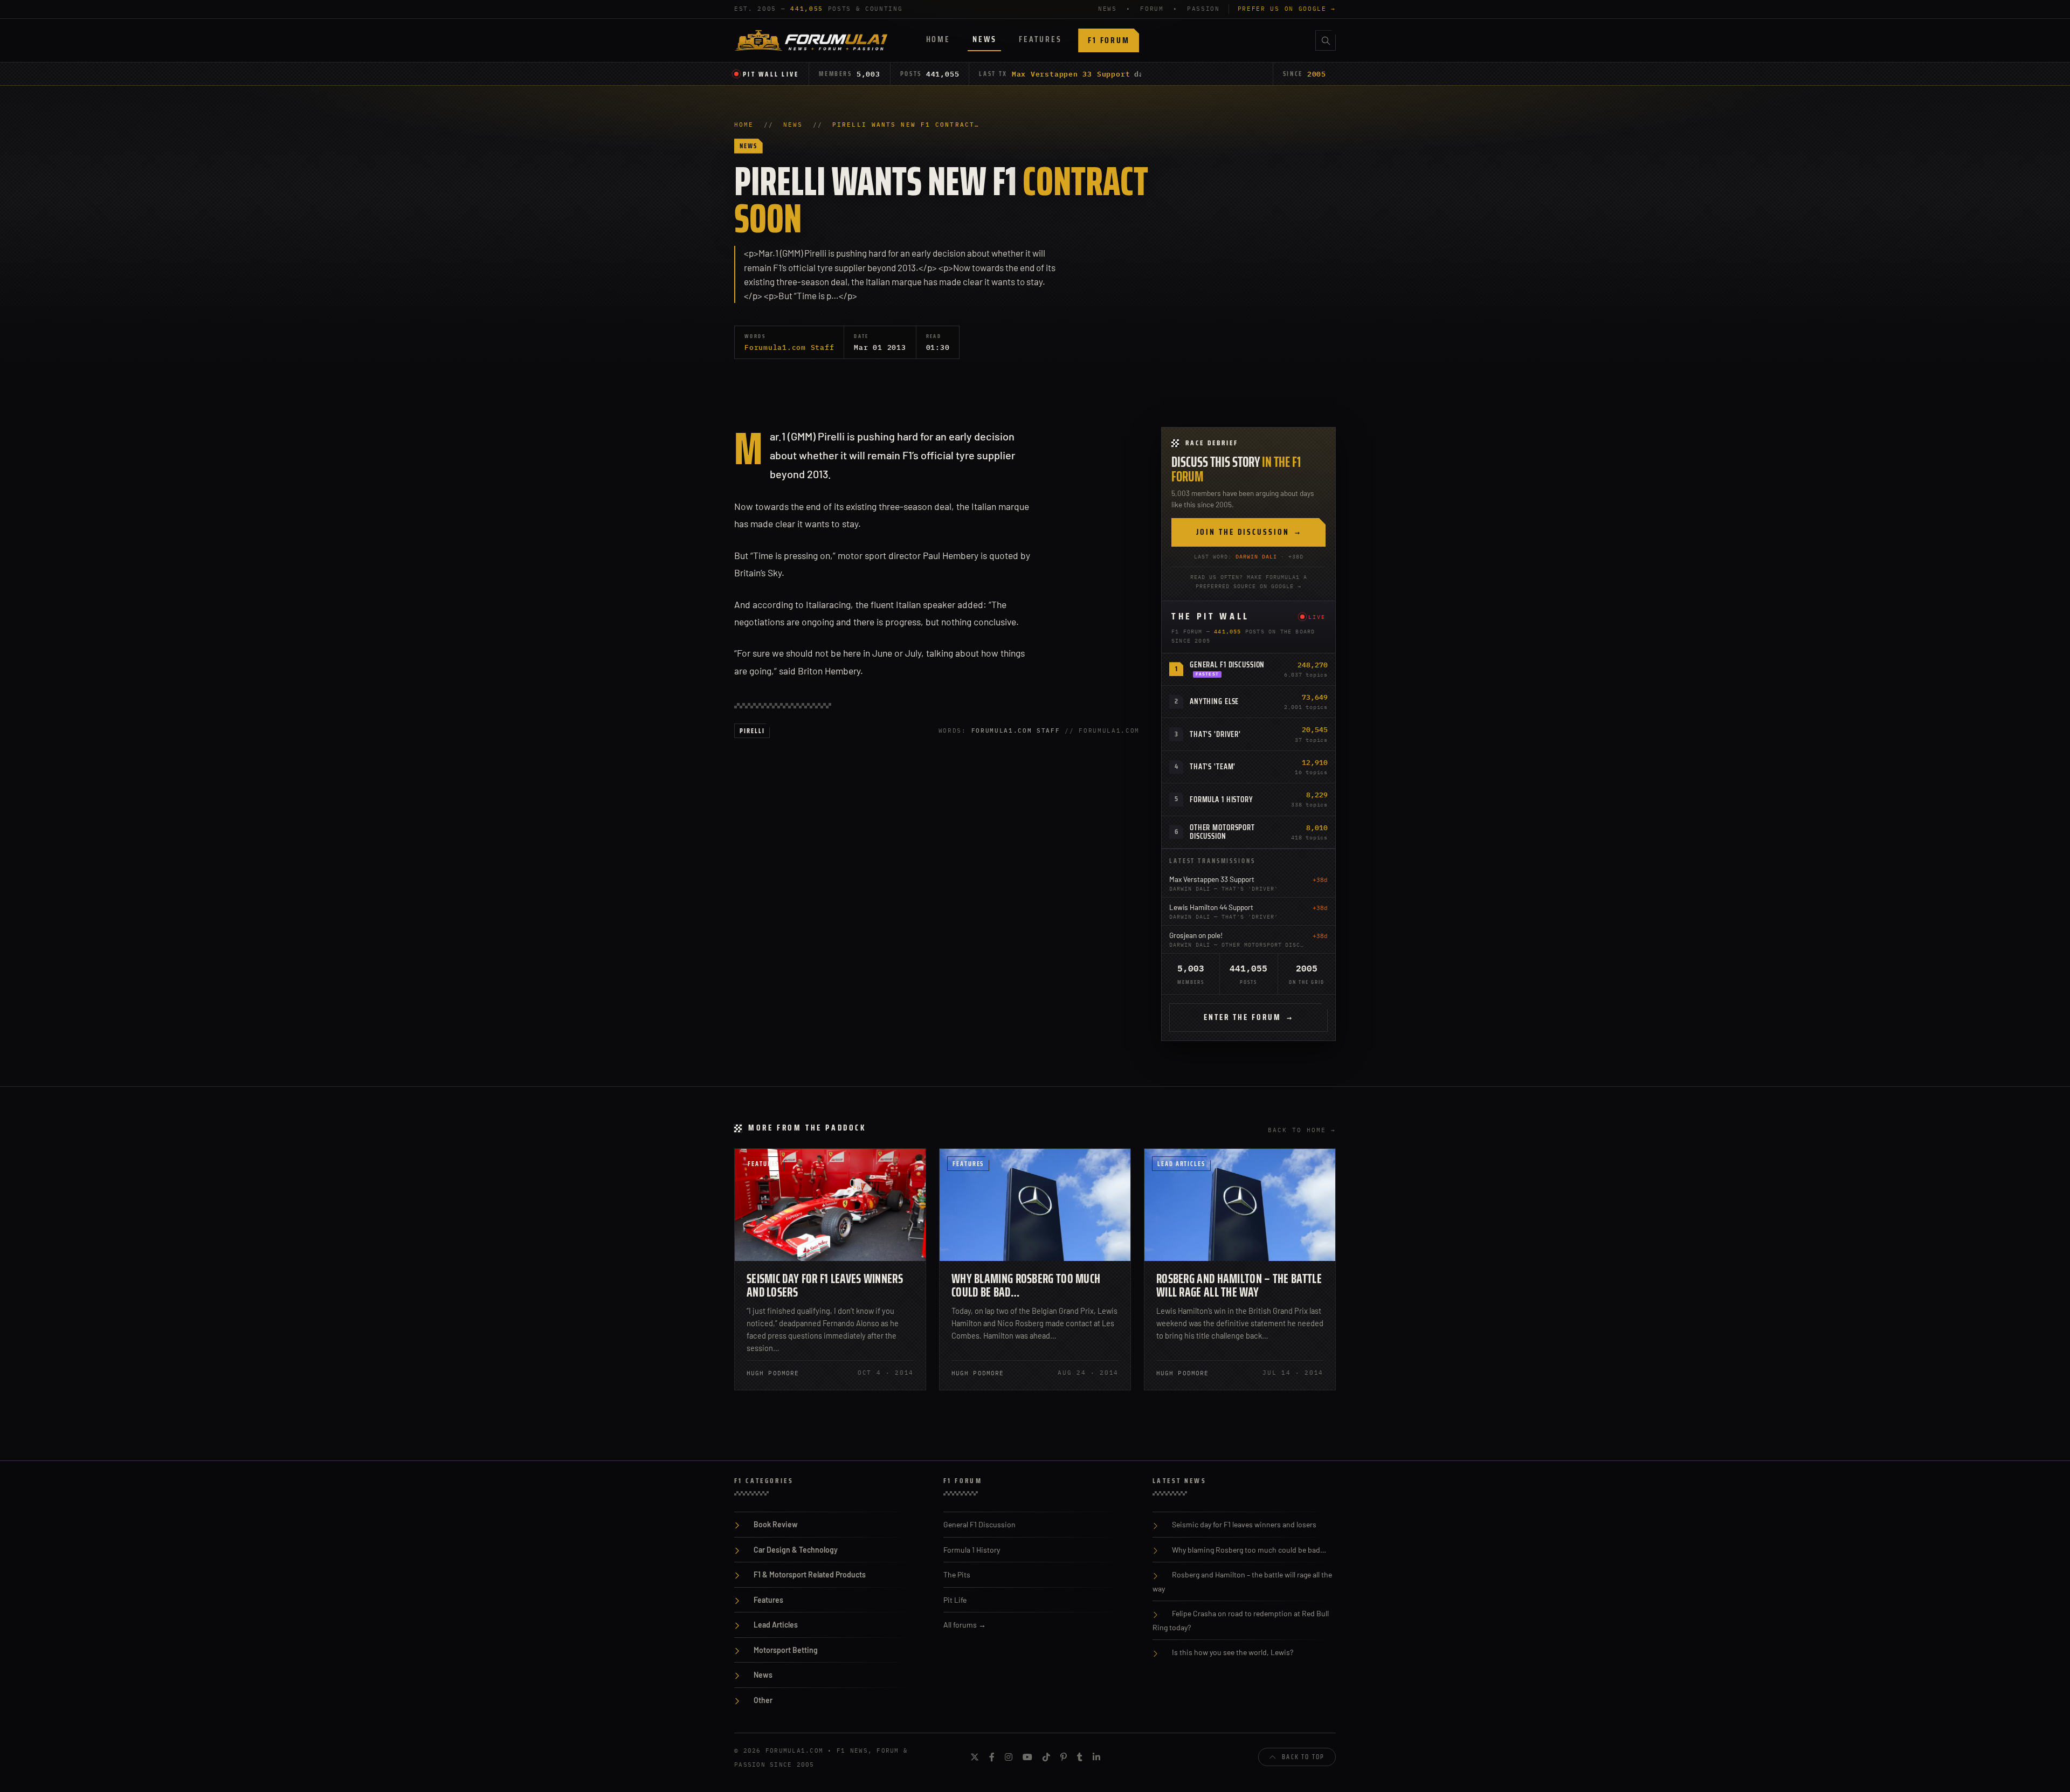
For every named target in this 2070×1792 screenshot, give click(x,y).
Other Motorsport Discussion (1222, 832)
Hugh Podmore (773, 1373)
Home (938, 39)
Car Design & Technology (796, 1550)
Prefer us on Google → (1287, 9)
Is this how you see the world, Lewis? (1233, 1652)
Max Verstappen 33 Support (1071, 74)
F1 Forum (1109, 40)
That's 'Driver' (1215, 734)
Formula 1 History (1222, 799)
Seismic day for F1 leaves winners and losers (825, 1286)
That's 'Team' (1213, 767)
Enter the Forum (1248, 1017)
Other (763, 1700)
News (984, 39)
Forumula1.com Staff (789, 347)
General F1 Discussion (1227, 665)
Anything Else (1214, 701)
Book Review (776, 1524)
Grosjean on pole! (1196, 935)
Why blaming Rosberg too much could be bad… (1026, 1286)
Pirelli (752, 731)
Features (1040, 39)
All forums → (965, 1625)
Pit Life (955, 1600)
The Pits (957, 1574)
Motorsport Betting (786, 1650)
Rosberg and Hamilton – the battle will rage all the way (1239, 1286)
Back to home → (1302, 1130)
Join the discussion (1249, 532)
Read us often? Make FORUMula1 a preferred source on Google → (1249, 582)
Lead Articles (1181, 1164)
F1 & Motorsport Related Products (810, 1574)
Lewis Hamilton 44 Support (1211, 907)
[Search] (1326, 40)
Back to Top (1303, 1757)
